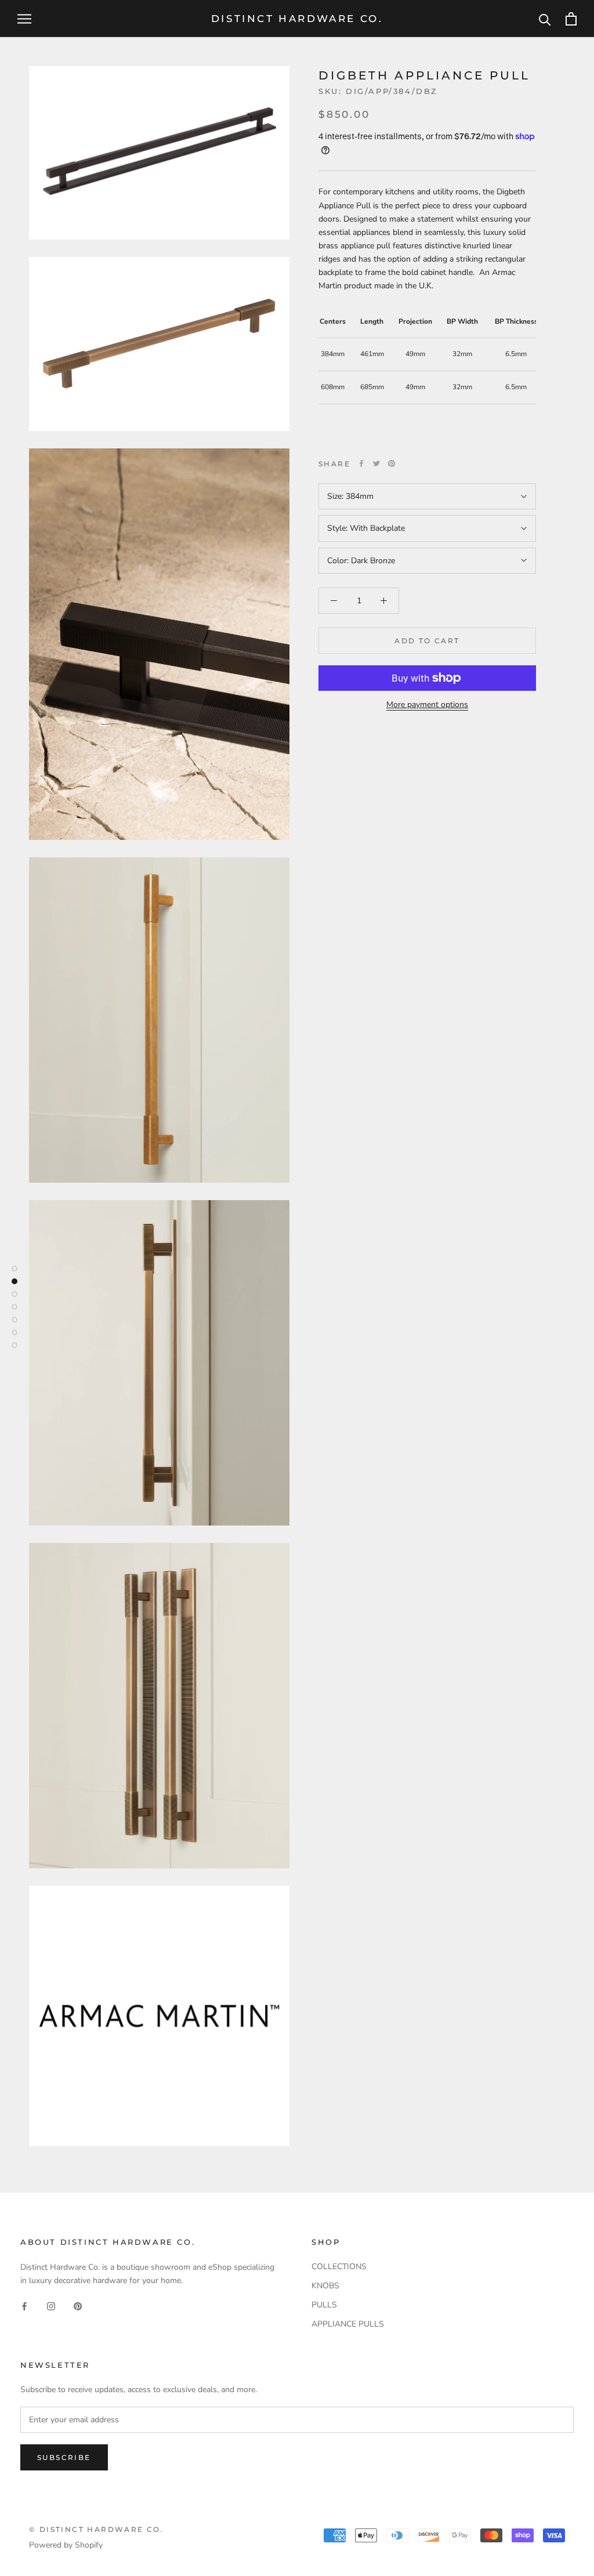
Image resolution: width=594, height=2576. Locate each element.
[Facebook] (361, 463)
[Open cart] (571, 19)
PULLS (324, 2305)
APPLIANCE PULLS (348, 2324)
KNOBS (325, 2286)
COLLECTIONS (339, 2267)
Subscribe (64, 2457)
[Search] (545, 19)
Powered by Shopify (66, 2545)
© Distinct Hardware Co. (96, 2529)
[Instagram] (51, 2305)
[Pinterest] (392, 463)
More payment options (427, 704)
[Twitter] (376, 463)
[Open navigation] (24, 19)
